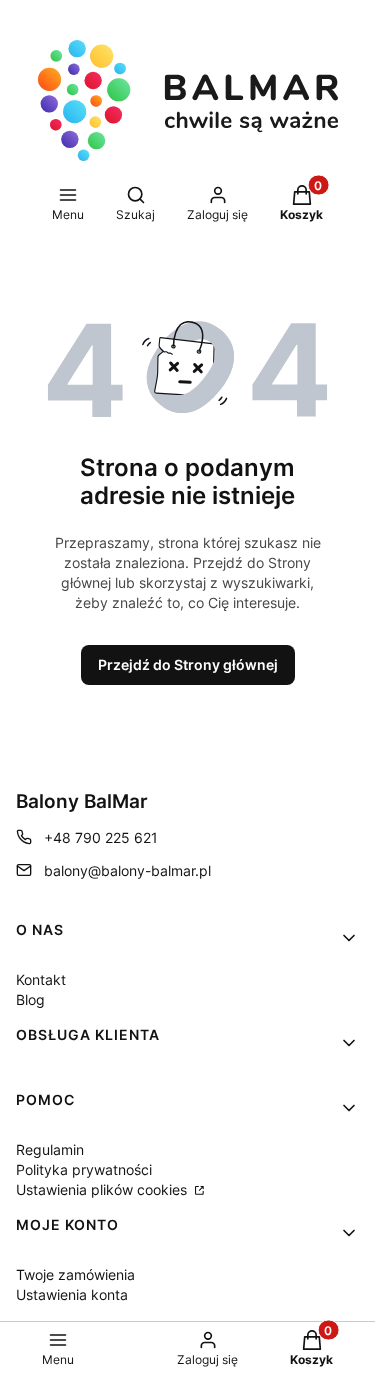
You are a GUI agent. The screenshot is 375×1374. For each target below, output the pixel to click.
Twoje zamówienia (75, 1274)
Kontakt (41, 979)
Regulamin (50, 1149)
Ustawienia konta (72, 1294)
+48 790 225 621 (101, 837)
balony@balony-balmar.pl (127, 870)
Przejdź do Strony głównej (188, 664)
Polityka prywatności (84, 1169)
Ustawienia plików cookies (103, 1189)
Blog (30, 999)
